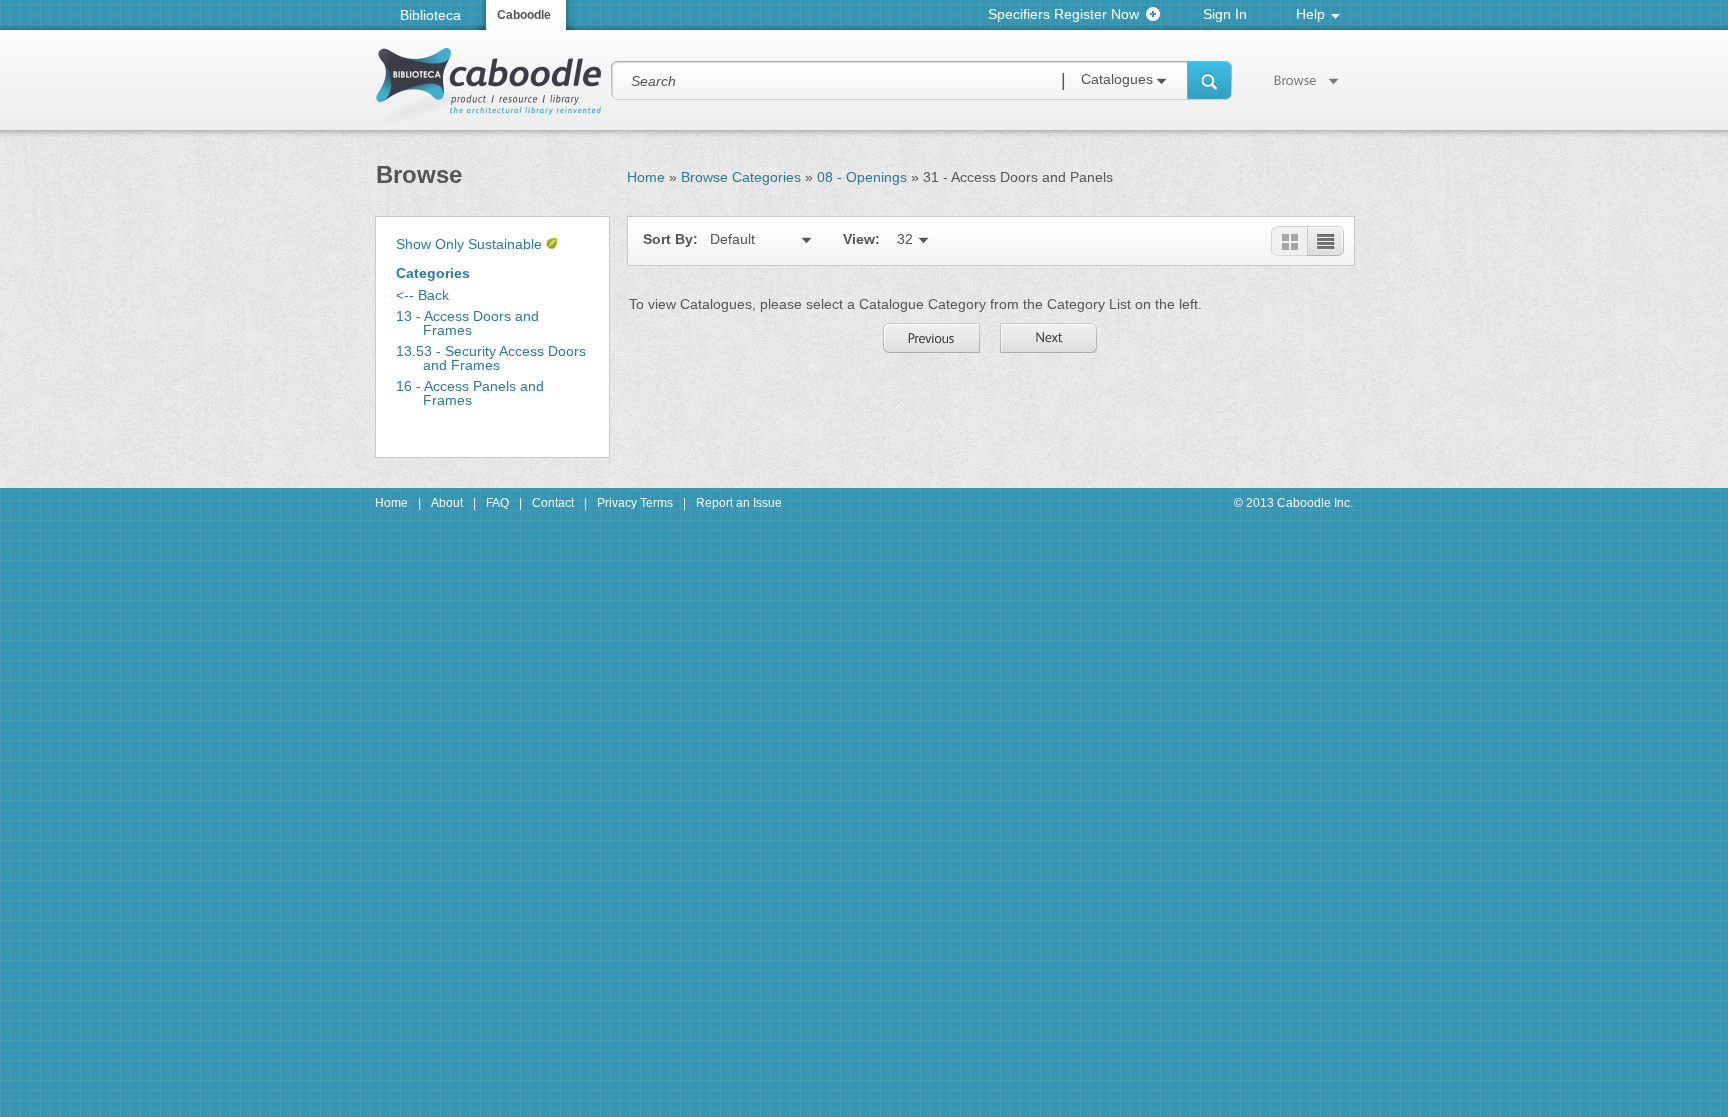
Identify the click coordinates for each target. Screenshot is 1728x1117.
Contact (553, 503)
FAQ (497, 503)
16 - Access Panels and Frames (470, 393)
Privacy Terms (635, 503)
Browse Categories (741, 177)
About (447, 503)
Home (646, 177)
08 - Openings (862, 177)
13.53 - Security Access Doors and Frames (491, 358)
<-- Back (422, 295)
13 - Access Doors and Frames (467, 323)
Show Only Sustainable (469, 244)
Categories (433, 273)
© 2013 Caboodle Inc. (1293, 503)
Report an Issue (739, 503)
